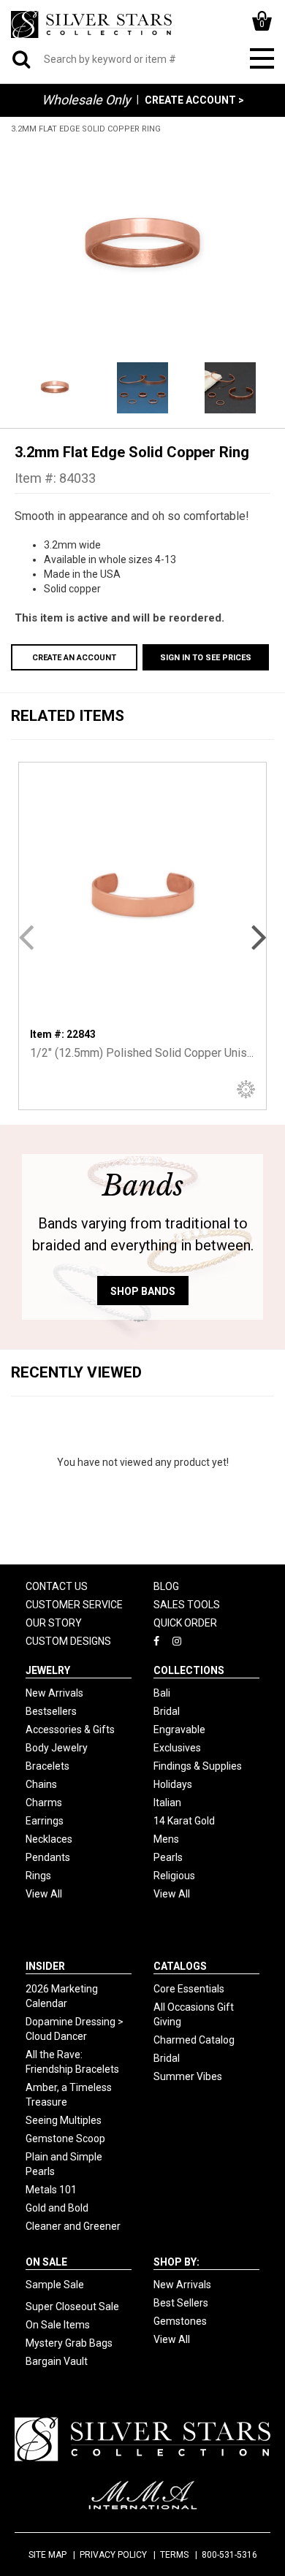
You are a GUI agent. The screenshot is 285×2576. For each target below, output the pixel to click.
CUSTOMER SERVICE (74, 1605)
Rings (38, 1876)
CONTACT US (57, 1586)
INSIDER (45, 1966)
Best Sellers (181, 2303)
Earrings (45, 1821)
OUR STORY (54, 1623)
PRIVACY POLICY (113, 2555)
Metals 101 (51, 2190)
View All (44, 1894)
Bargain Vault (57, 2361)
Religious (174, 1876)
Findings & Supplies (198, 1766)
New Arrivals (54, 1693)
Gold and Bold (57, 2208)
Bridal (167, 1711)
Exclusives (177, 1748)
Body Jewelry (57, 1748)
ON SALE (46, 2262)
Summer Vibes (188, 2076)
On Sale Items (58, 2325)
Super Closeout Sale (72, 2306)
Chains (41, 1784)
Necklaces (49, 1839)
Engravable (179, 1730)
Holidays (173, 1784)
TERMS (174, 2555)
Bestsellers (51, 1711)
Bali (162, 1693)
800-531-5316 (229, 2555)
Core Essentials (189, 1989)
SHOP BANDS (143, 1291)
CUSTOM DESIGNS (68, 1641)
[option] (142, 246)
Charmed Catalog (194, 2040)
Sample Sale (55, 2285)
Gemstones (180, 2321)
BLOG (166, 1586)
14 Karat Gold (184, 1821)
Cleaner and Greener (73, 2226)
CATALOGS (180, 1966)
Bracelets (47, 1766)
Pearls (168, 1857)
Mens (166, 1839)
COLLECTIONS (189, 1670)
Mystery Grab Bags (69, 2343)
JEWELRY (48, 1670)
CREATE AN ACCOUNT (74, 658)
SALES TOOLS (187, 1605)
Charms (44, 1803)
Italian (167, 1803)
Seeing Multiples (64, 2120)
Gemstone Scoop (65, 2139)
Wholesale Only (86, 100)
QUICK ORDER (185, 1623)
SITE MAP (47, 2555)
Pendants (48, 1857)
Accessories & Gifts (70, 1730)
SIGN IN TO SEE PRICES (206, 658)
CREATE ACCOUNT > (194, 100)
